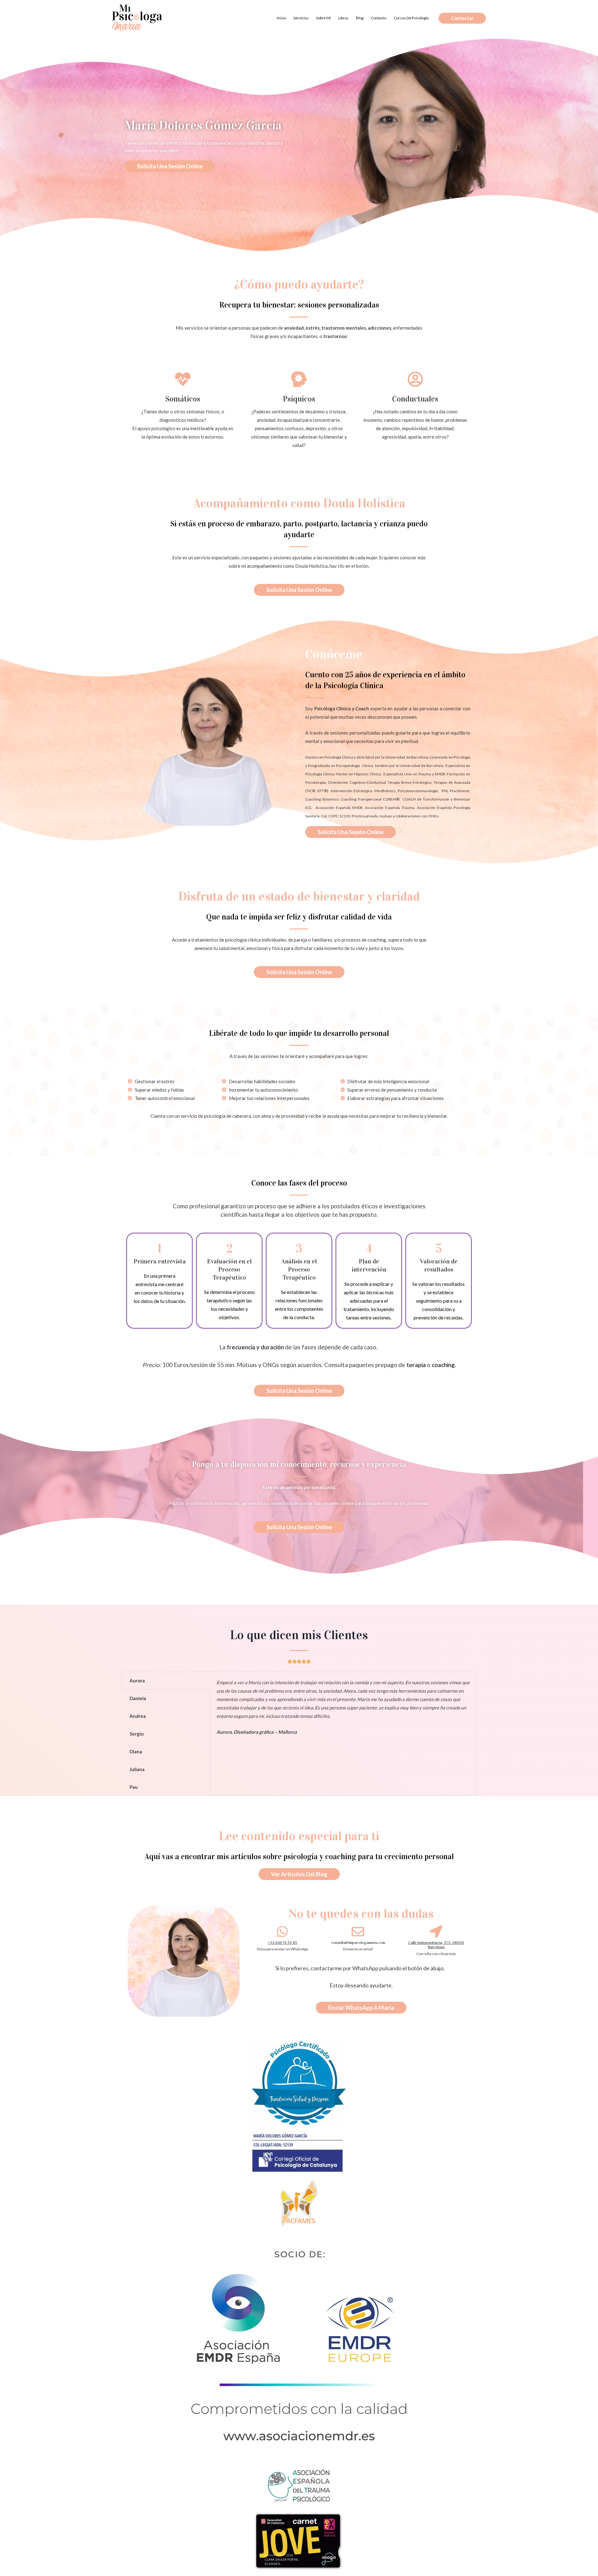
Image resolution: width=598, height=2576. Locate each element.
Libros (343, 18)
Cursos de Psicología (411, 18)
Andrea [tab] (138, 1716)
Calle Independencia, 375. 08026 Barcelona (436, 1945)
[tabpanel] (343, 1711)
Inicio (281, 18)
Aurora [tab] (137, 1681)
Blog (360, 18)
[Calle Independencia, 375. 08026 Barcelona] (436, 1932)
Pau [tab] (134, 1787)
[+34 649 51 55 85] (282, 1932)
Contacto (379, 18)
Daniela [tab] (138, 1698)
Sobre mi (323, 18)
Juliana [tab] (137, 1769)
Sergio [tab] (137, 1734)
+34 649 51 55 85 (282, 1943)
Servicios (301, 18)
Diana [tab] (136, 1751)
